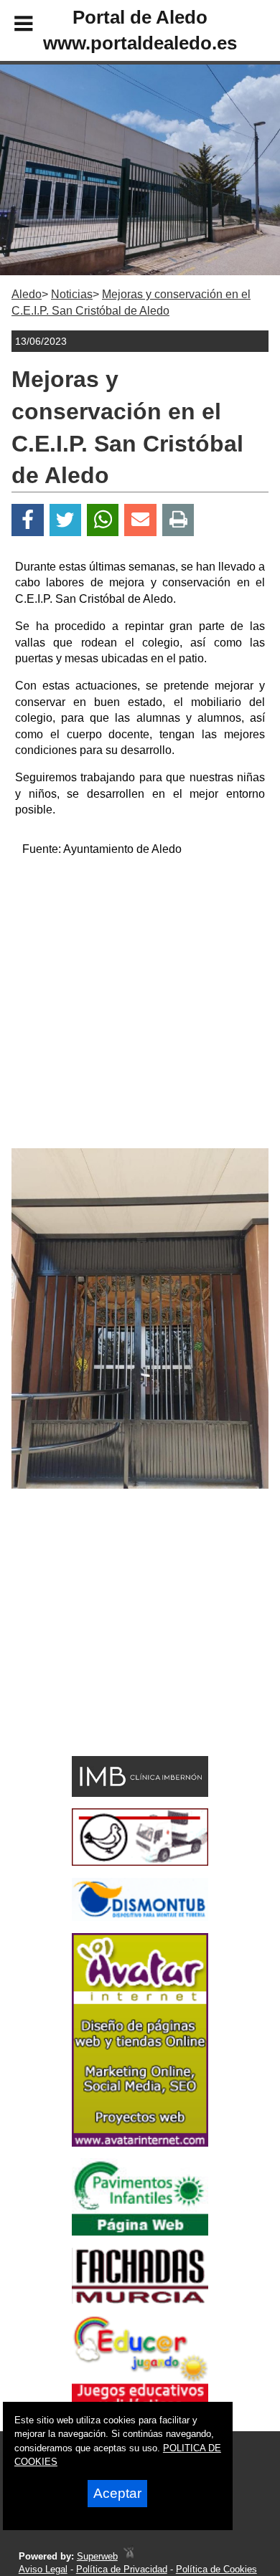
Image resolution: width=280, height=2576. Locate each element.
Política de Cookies (216, 2569)
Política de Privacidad (122, 2569)
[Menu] (11, 26)
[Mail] (140, 520)
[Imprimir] (178, 520)
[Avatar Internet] (140, 2143)
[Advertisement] (140, 1008)
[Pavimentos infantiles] (140, 2232)
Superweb (97, 2556)
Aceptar (117, 2493)
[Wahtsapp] (103, 520)
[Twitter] (65, 520)
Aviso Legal (43, 2569)
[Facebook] (28, 520)
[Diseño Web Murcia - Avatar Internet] (129, 2556)
